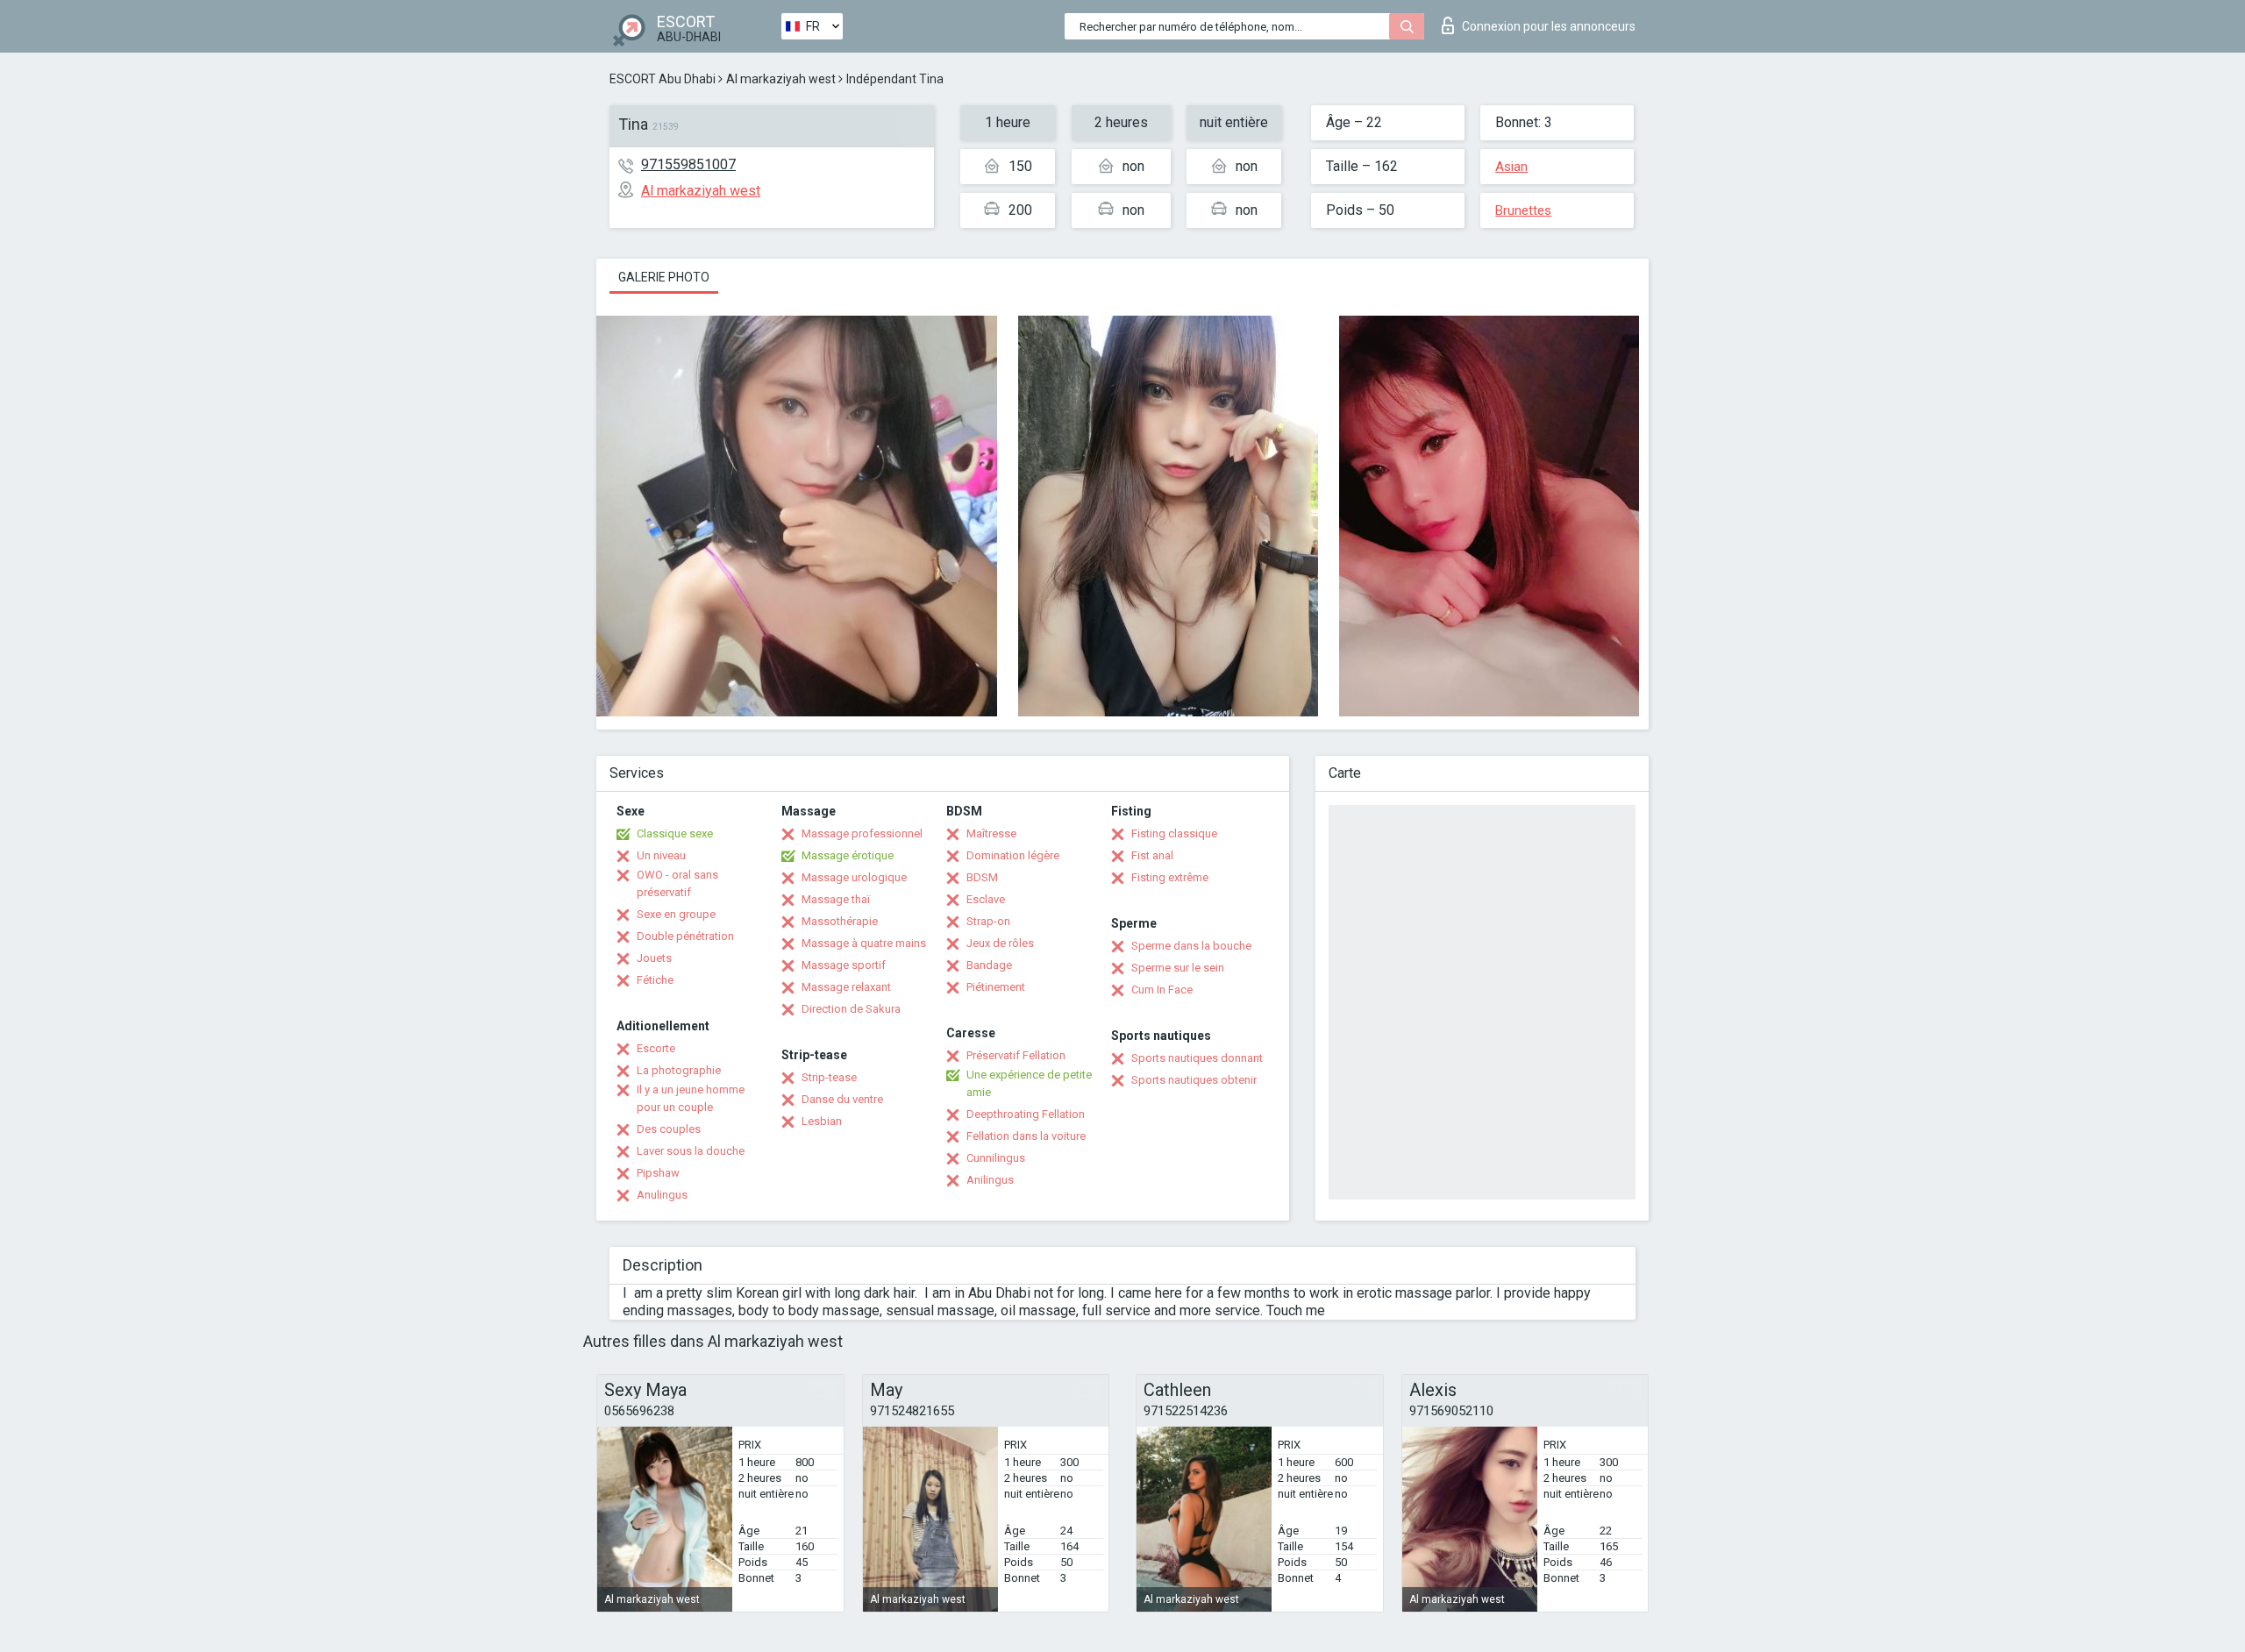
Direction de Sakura (851, 1009)
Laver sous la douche (691, 1151)
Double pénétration (685, 936)
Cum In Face (1162, 990)
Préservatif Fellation (1016, 1055)
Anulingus (662, 1195)
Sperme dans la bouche (1191, 946)
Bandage (989, 965)
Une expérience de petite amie (1029, 1083)
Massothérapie (840, 921)
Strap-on (988, 921)
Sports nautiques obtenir (1194, 1080)
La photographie (679, 1070)
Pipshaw (658, 1173)
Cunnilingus (996, 1158)
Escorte (656, 1048)
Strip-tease (829, 1077)
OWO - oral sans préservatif (677, 883)
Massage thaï (836, 899)
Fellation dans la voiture (1026, 1136)
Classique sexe (675, 833)
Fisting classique (1174, 833)
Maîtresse (991, 833)
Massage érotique (848, 855)
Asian (1511, 167)
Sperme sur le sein (1178, 968)
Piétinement (996, 987)
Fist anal (1152, 855)
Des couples (669, 1129)
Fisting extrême (1170, 877)
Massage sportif (844, 965)
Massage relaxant (846, 987)
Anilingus (990, 1180)
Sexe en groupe (676, 914)
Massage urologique (854, 877)
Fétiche (655, 980)
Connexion (1549, 26)
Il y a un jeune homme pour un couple (691, 1098)
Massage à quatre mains (864, 943)
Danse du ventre (842, 1099)
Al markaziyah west (781, 79)
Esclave (986, 899)
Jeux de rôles (1000, 943)
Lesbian (822, 1121)
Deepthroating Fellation (1026, 1114)
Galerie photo (664, 277)
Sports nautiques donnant (1197, 1058)
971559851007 (688, 164)
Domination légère (1013, 855)
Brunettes (1523, 210)
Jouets (654, 958)
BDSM (982, 877)
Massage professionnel (862, 833)
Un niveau (661, 855)
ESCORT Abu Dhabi (663, 79)
